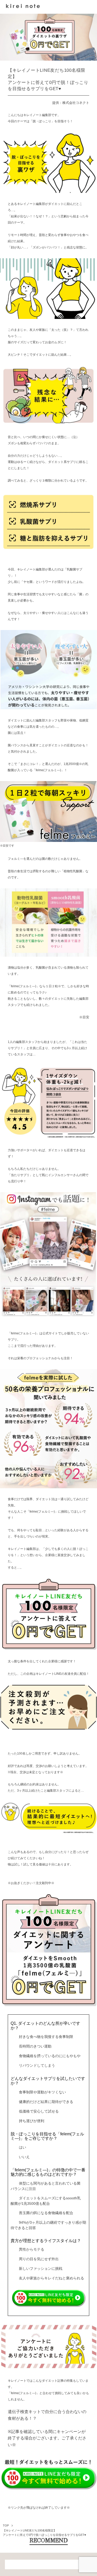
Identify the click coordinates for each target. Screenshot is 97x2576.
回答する (48, 2292)
